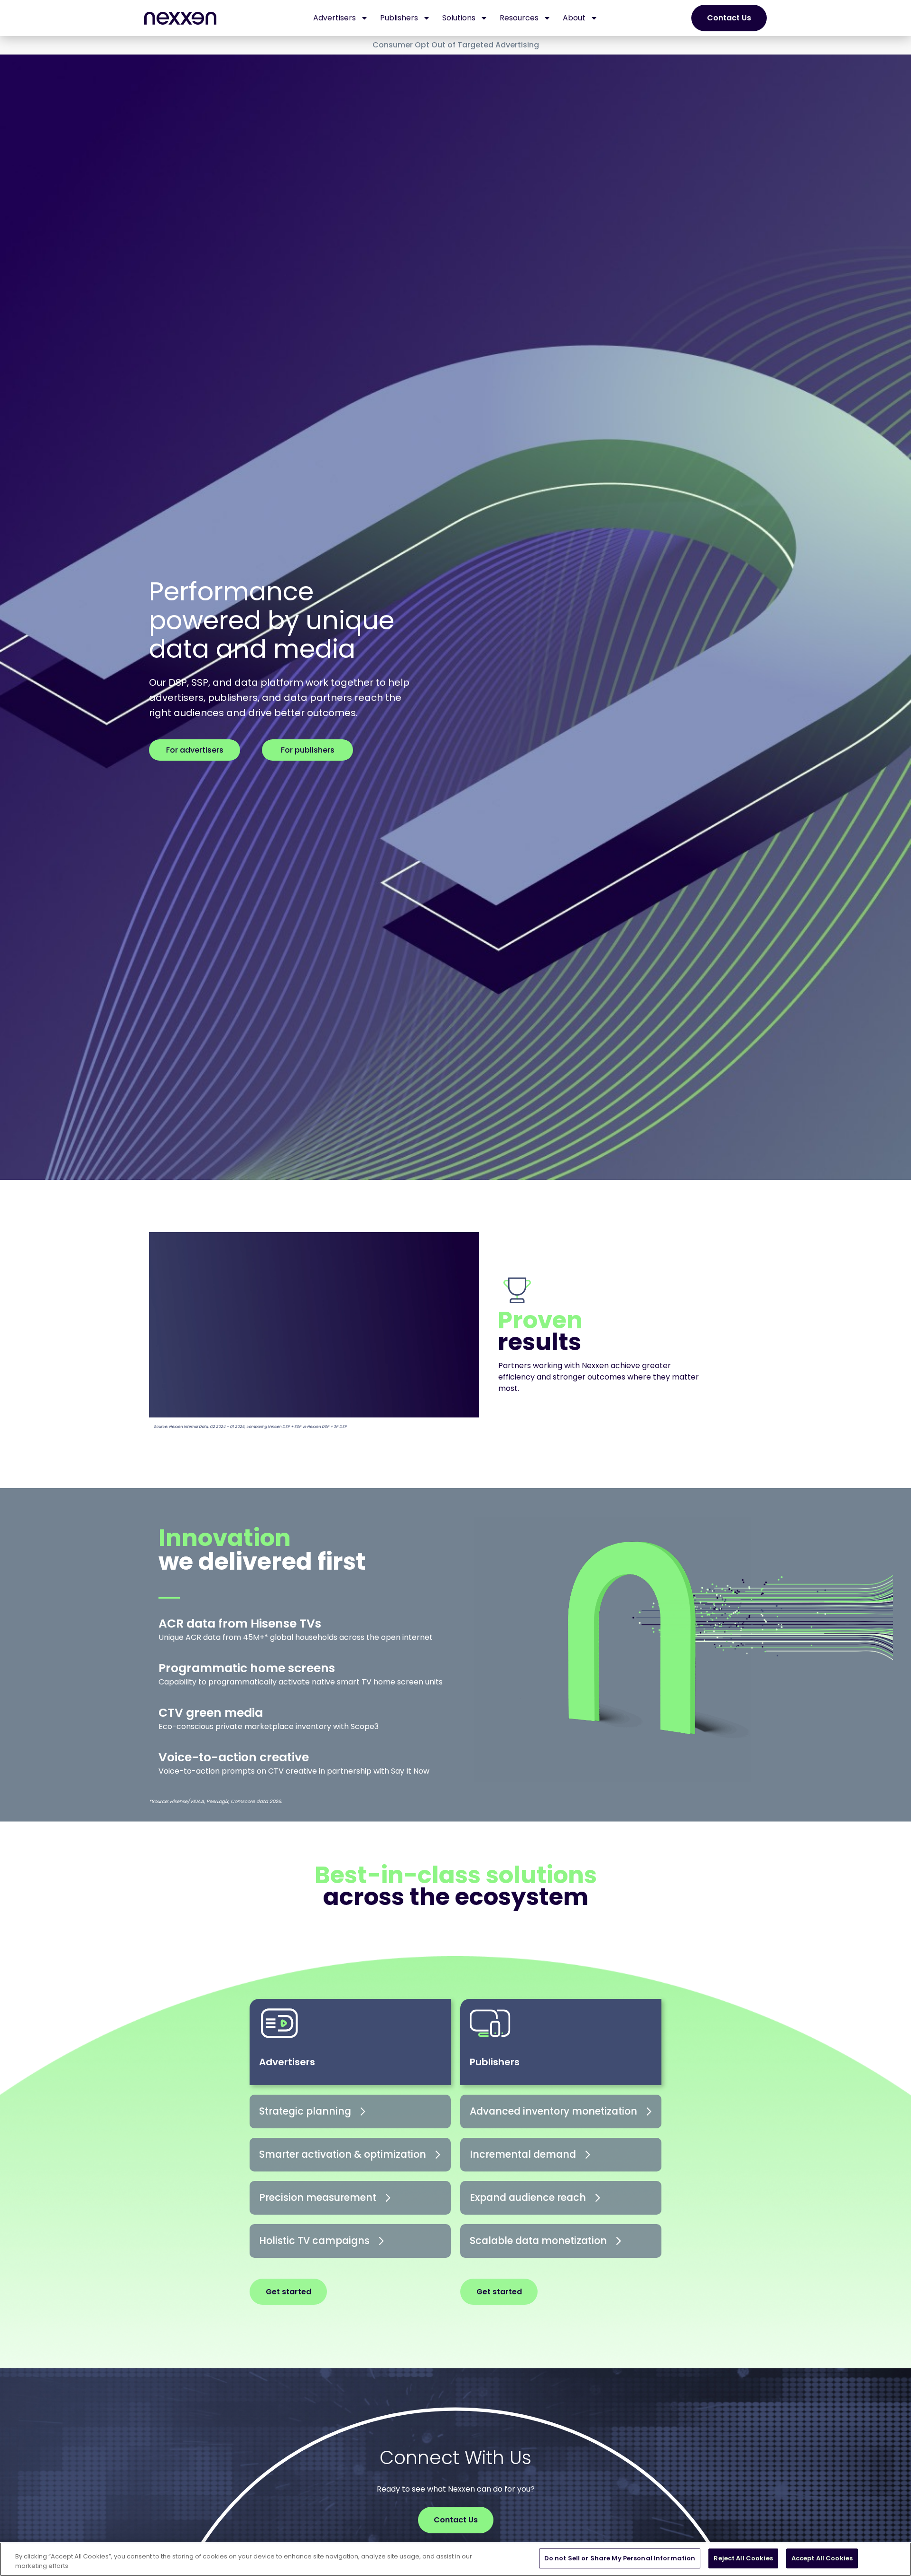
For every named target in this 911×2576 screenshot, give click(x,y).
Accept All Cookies (822, 2558)
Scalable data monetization (538, 2240)
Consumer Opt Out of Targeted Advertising (456, 45)
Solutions (459, 18)
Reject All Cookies (743, 2558)
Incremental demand (523, 2154)
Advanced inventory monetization (553, 2111)
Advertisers (335, 18)
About (574, 18)
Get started (288, 2292)
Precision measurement (318, 2197)
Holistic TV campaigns (314, 2240)
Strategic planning (305, 2111)
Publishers (399, 18)
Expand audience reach (528, 2197)
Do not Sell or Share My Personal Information (620, 2558)
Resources (519, 18)
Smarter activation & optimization (343, 2154)
